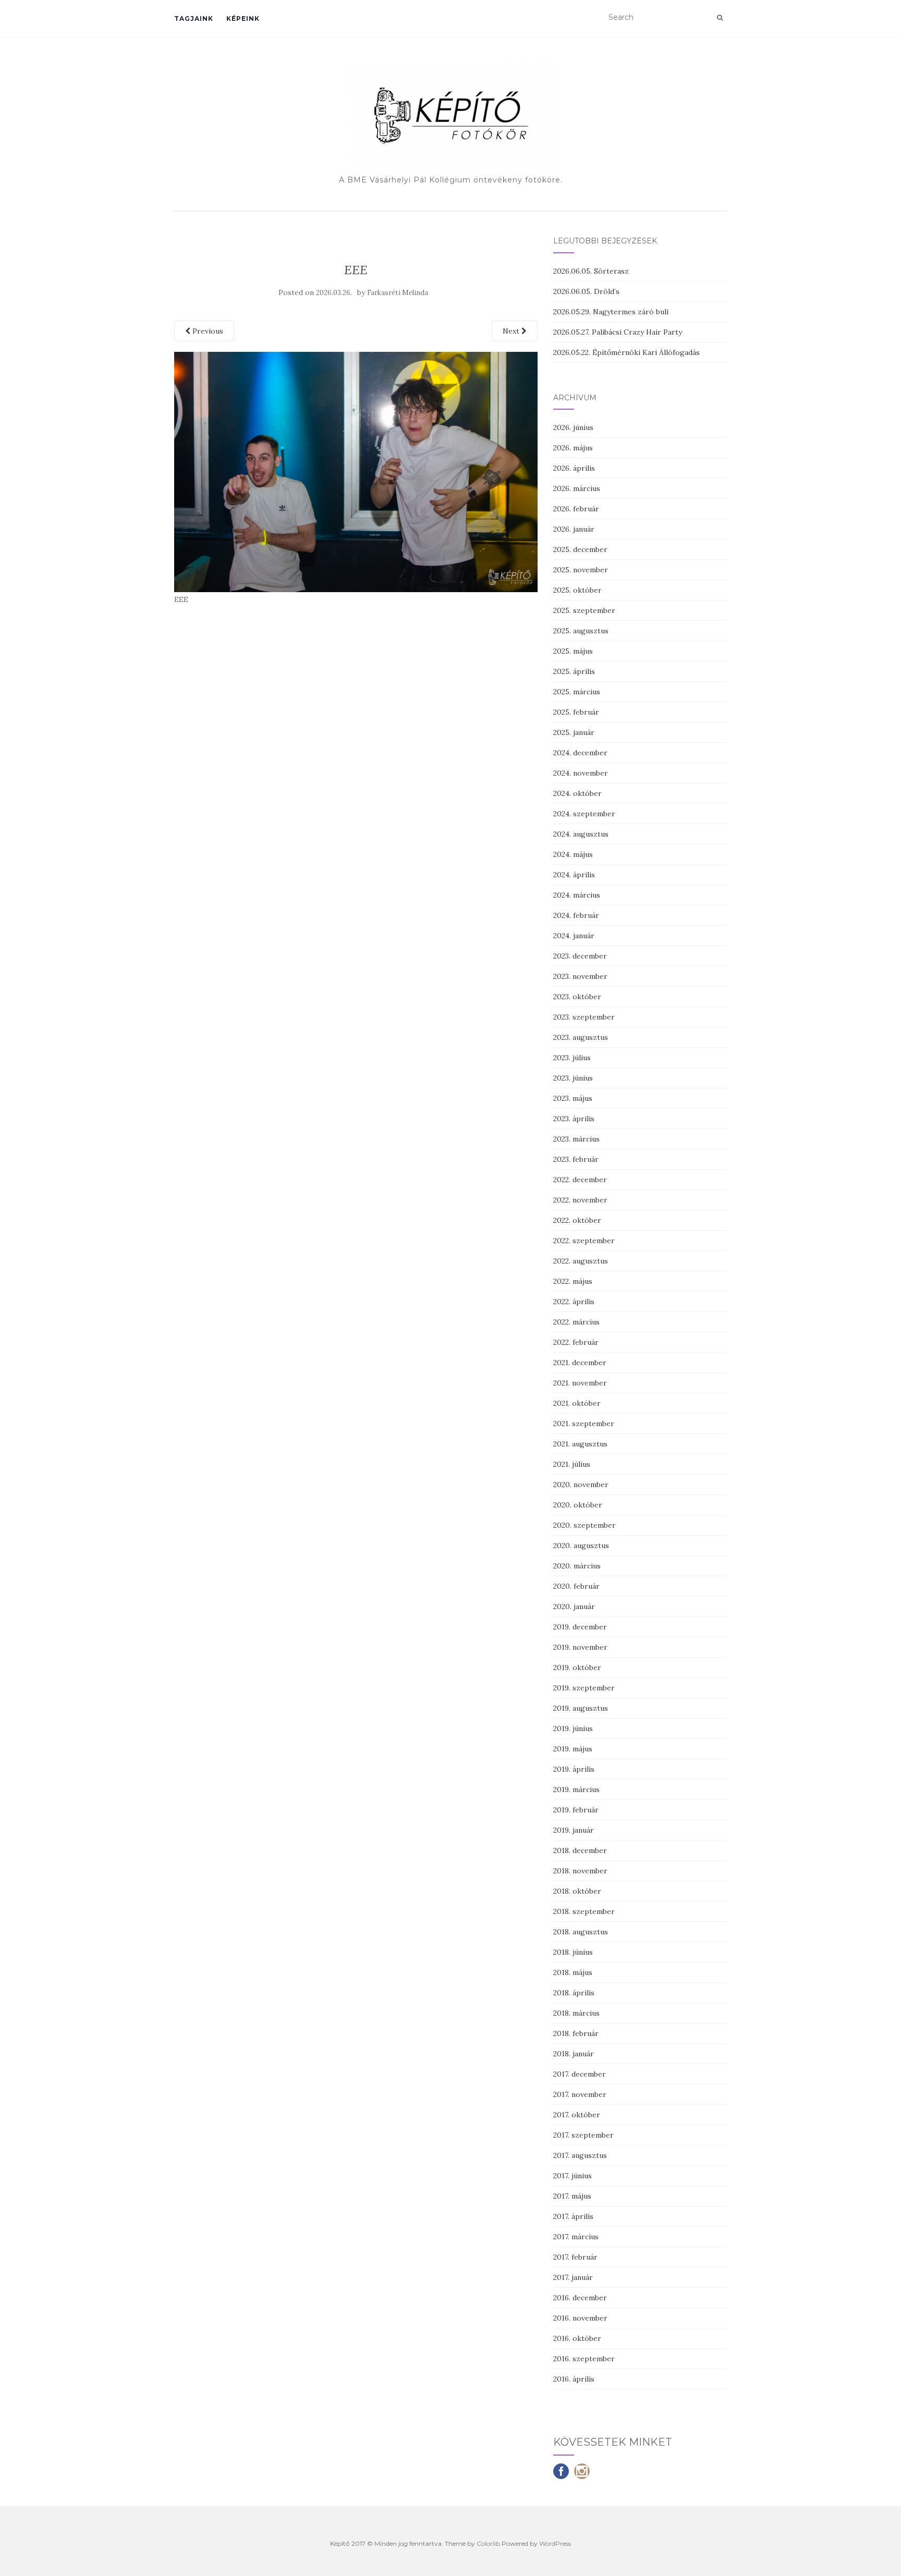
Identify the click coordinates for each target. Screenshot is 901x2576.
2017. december (580, 2074)
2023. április (574, 1119)
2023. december (580, 956)
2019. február (576, 1810)
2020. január (574, 1606)
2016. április (574, 2379)
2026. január (574, 529)
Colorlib (488, 2543)
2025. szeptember (584, 610)
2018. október (577, 1891)
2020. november (581, 1485)
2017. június (573, 2176)
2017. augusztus (580, 2155)
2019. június (573, 1728)
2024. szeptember (584, 814)
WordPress (555, 2543)
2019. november (580, 1647)
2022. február (576, 1342)
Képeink (243, 19)
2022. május (573, 1281)
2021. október (577, 1403)
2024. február (576, 915)
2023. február (576, 1159)
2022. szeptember (584, 1241)
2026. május (573, 448)
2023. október (577, 997)
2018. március (576, 2013)
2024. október (577, 793)
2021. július (572, 1464)
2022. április (574, 1302)
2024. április (574, 875)
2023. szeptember (584, 1017)
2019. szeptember (584, 1688)
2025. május (573, 651)
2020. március (577, 1566)
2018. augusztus (581, 1932)
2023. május (573, 1098)
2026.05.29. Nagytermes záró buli (611, 312)
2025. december (580, 549)
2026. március (577, 488)
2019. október (577, 1667)
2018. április (574, 1993)
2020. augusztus (581, 1545)
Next (512, 331)
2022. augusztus (581, 1261)
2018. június (573, 1952)
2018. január (574, 2054)
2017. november (580, 2094)
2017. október (577, 2115)
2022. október (577, 1220)
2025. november (581, 570)
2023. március (576, 1139)
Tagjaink (194, 19)
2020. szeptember (585, 1525)
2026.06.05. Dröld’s (586, 291)
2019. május (573, 1749)
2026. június (573, 427)
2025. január (574, 732)
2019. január (574, 1830)
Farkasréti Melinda (398, 293)
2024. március (577, 895)
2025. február (576, 712)
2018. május (573, 1972)
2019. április (574, 1769)
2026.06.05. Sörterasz (591, 271)
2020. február (576, 1586)
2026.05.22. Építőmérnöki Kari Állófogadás (626, 352)
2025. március (577, 692)
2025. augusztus (581, 631)
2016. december (580, 2298)
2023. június (573, 1078)
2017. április (573, 2216)
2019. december (580, 1627)
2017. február (575, 2257)
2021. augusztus (580, 1444)
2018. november (580, 1871)
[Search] (720, 18)
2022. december (580, 1180)
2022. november (580, 1200)
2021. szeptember (584, 1424)
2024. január (574, 936)
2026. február (576, 509)
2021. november (580, 1383)
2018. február (576, 2033)
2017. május (572, 2196)
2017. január (573, 2277)
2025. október (577, 590)
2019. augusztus (581, 1708)
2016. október (577, 2338)
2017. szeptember (583, 2135)
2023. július (572, 1058)
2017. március (576, 2237)
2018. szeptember (584, 1911)
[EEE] (356, 471)
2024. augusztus (581, 834)
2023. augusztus (581, 1037)
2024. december (580, 753)
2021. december (580, 1363)
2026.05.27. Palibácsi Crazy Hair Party (618, 332)
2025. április (574, 671)
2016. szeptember (584, 2359)
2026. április (574, 468)
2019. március (576, 1789)
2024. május (573, 854)
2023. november (580, 976)
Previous (207, 331)
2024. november (581, 773)
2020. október (578, 1505)
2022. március (576, 1322)
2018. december (580, 1850)
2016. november (580, 2318)
